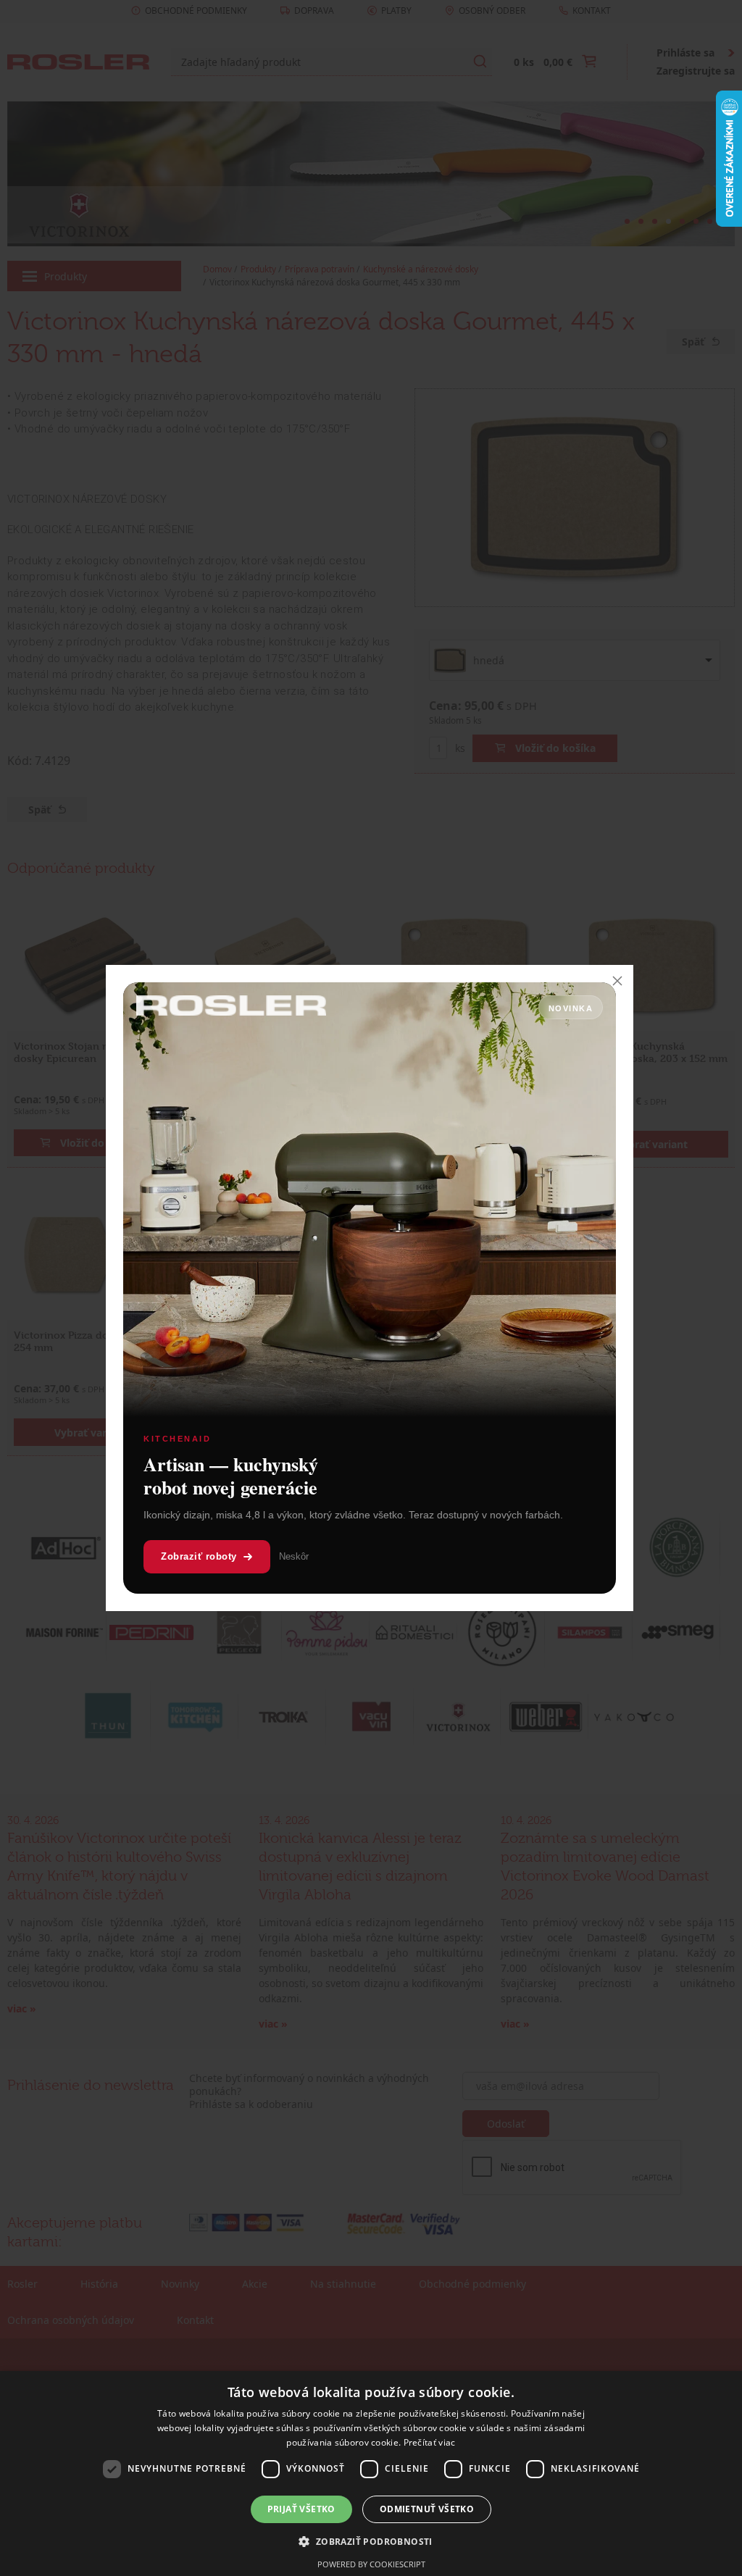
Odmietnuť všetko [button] (427, 2509)
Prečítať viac (430, 2442)
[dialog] (371, 2473)
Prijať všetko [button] (301, 2509)
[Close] (617, 981)
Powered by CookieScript (371, 2564)
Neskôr (294, 1556)
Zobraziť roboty (199, 1556)
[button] (371, 2541)
